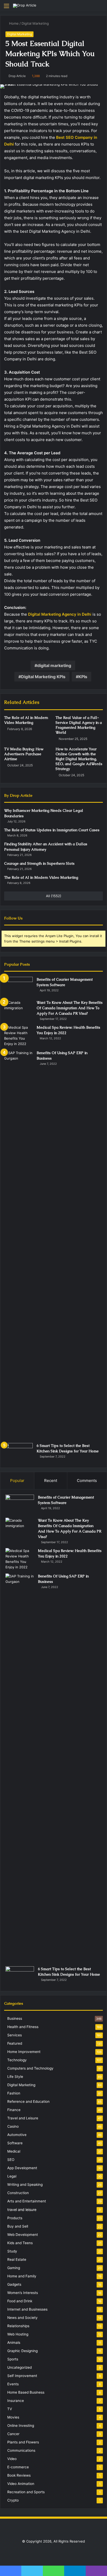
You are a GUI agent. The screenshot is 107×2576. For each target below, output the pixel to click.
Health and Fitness (23, 2027)
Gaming (14, 2268)
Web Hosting (18, 2334)
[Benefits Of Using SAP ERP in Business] (18, 1245)
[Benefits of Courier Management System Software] (18, 987)
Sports (13, 2359)
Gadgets (14, 2284)
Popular (17, 1481)
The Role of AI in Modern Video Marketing (26, 720)
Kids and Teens (20, 2243)
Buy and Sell (18, 2226)
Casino (13, 2126)
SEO (11, 2160)
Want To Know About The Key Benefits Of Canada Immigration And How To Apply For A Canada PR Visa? (70, 1008)
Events (13, 2384)
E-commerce (18, 2467)
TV (10, 2409)
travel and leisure (22, 2210)
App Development (22, 2168)
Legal (12, 2176)
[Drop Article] (25, 6)
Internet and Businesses (27, 2309)
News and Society (22, 2318)
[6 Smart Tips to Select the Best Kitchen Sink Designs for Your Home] (18, 1453)
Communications (21, 2450)
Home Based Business (26, 2392)
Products (15, 2218)
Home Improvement (24, 2052)
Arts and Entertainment (27, 2201)
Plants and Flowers (23, 2442)
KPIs (83, 677)
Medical (14, 2151)
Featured (15, 2043)
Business (15, 2018)
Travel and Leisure (23, 2118)
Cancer (13, 2434)
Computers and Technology (30, 2068)
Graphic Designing (22, 2351)
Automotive (17, 2135)
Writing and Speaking (25, 2185)
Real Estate (17, 2259)
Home (13, 23)
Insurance (16, 2401)
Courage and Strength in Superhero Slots (39, 863)
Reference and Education (28, 2101)
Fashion (14, 2093)
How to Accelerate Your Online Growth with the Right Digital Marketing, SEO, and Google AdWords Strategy (79, 759)
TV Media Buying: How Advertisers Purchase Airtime (24, 754)
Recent (51, 1481)
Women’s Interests (23, 2293)
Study (12, 2251)
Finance (14, 2110)
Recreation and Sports (26, 2492)
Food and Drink (20, 2301)
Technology (17, 2060)
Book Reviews (19, 2475)
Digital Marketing (35, 23)
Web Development (23, 2235)
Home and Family (22, 2276)
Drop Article (17, 76)
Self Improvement (22, 2376)
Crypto (13, 2500)
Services (15, 2035)
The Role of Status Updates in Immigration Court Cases (52, 830)
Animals (14, 2343)
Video (12, 2459)
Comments (87, 1481)
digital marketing (54, 665)
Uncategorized (19, 2367)
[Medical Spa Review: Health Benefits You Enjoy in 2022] (18, 1036)
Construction (18, 2193)
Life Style (15, 2077)
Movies (13, 2417)
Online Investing (21, 2426)
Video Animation (21, 2484)
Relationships (18, 2326)
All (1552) (54, 896)
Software (15, 2143)
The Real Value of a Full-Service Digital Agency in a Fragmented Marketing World (79, 725)
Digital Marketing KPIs (43, 677)
